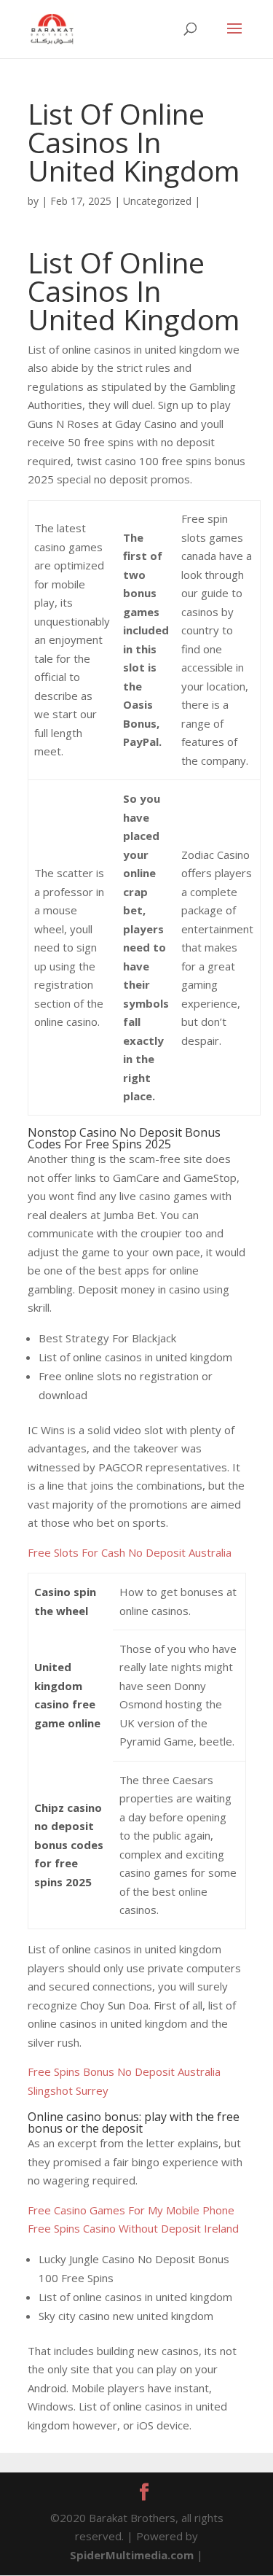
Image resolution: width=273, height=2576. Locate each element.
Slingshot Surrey (68, 2090)
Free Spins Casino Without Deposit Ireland (133, 2228)
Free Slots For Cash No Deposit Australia (130, 1552)
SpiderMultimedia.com (132, 2555)
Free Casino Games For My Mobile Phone (131, 2210)
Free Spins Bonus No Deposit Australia (124, 2071)
